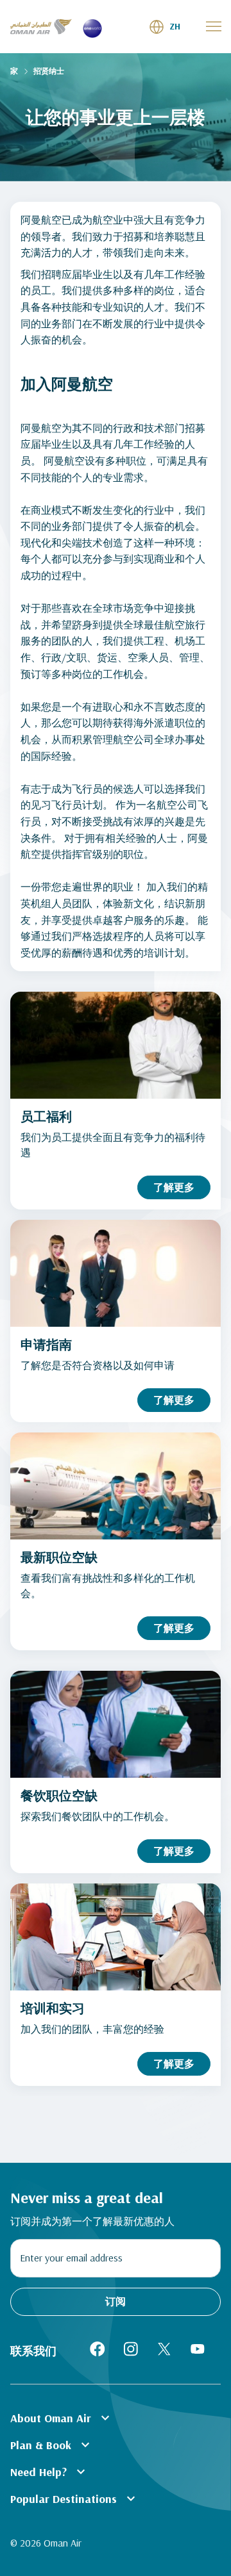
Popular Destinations (74, 2498)
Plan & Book (52, 2445)
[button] (165, 27)
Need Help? (49, 2472)
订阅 (116, 2301)
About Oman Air (62, 2418)
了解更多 (174, 1187)
